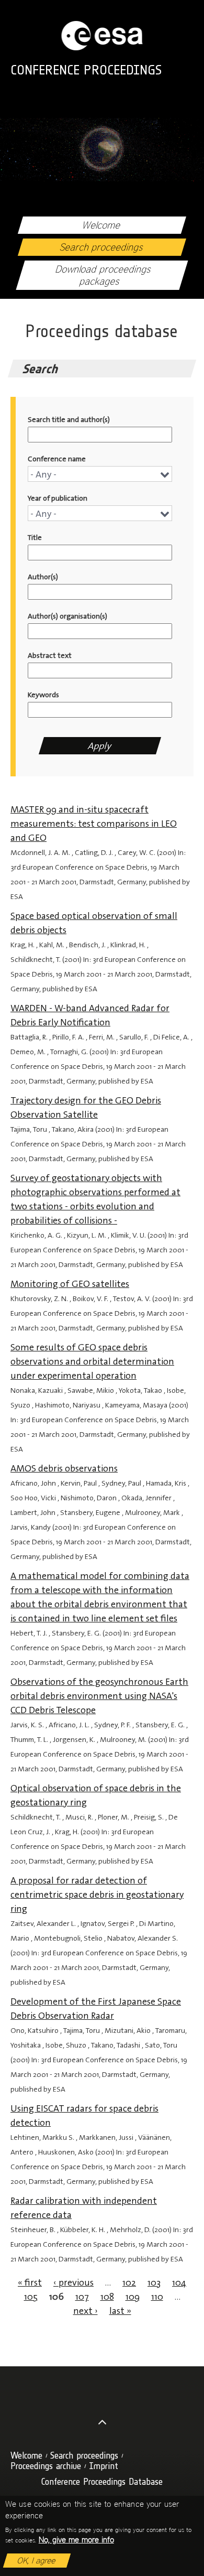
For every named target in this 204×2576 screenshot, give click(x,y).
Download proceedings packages (104, 275)
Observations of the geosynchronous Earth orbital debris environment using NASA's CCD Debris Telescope (99, 1696)
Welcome (102, 225)
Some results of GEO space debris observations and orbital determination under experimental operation (92, 1361)
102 (129, 2282)
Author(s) (43, 577)
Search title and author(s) (69, 420)
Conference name (57, 459)
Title (35, 538)
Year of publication (58, 498)
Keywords (43, 695)
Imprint (104, 2466)
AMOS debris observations (64, 1468)
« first (30, 2282)
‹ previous (73, 2282)
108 (107, 2297)
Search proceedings (102, 247)
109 (133, 2297)
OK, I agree (37, 2561)
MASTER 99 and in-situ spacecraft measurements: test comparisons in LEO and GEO (94, 824)
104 (179, 2282)
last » (120, 2311)
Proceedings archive (46, 2466)
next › (86, 2311)
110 (157, 2297)
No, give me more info (76, 2540)
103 (154, 2282)
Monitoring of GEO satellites (70, 1284)
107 (82, 2297)
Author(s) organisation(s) (67, 616)
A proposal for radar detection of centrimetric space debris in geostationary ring (97, 1895)
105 (31, 2297)
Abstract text (50, 656)
